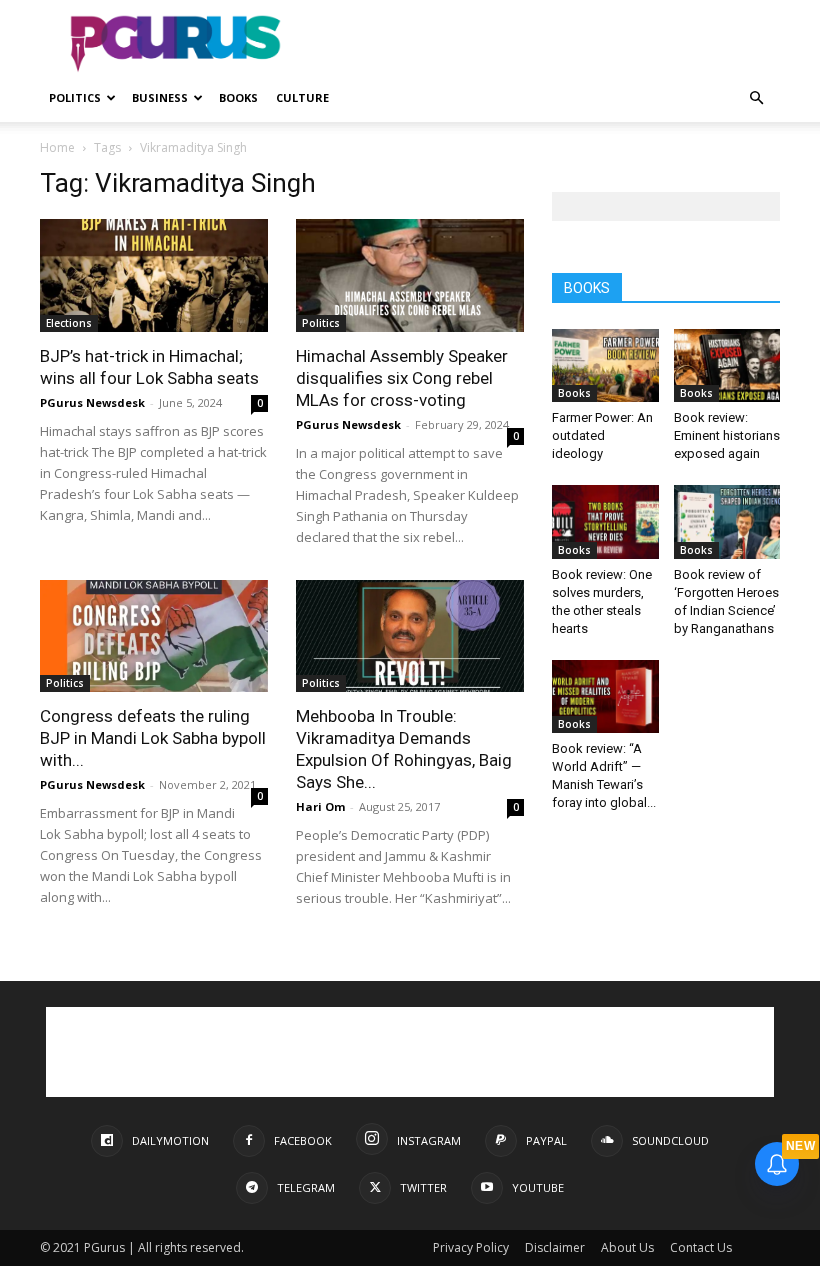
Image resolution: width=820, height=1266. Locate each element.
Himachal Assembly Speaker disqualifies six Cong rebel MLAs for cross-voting (402, 378)
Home (57, 147)
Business (160, 97)
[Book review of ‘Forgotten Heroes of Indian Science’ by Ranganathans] (727, 521)
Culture (302, 97)
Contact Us (701, 1247)
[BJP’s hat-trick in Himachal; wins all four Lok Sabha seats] (154, 275)
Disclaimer (555, 1247)
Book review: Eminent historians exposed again (727, 435)
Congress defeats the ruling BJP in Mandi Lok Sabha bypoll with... (153, 738)
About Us (627, 1247)
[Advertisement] (545, 44)
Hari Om (320, 806)
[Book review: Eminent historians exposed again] (727, 365)
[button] (756, 98)
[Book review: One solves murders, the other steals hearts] (605, 521)
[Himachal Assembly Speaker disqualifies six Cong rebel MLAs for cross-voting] (410, 275)
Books (238, 97)
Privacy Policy (471, 1247)
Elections (69, 323)
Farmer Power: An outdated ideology (602, 435)
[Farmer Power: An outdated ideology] (605, 365)
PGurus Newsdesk (92, 402)
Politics (75, 97)
